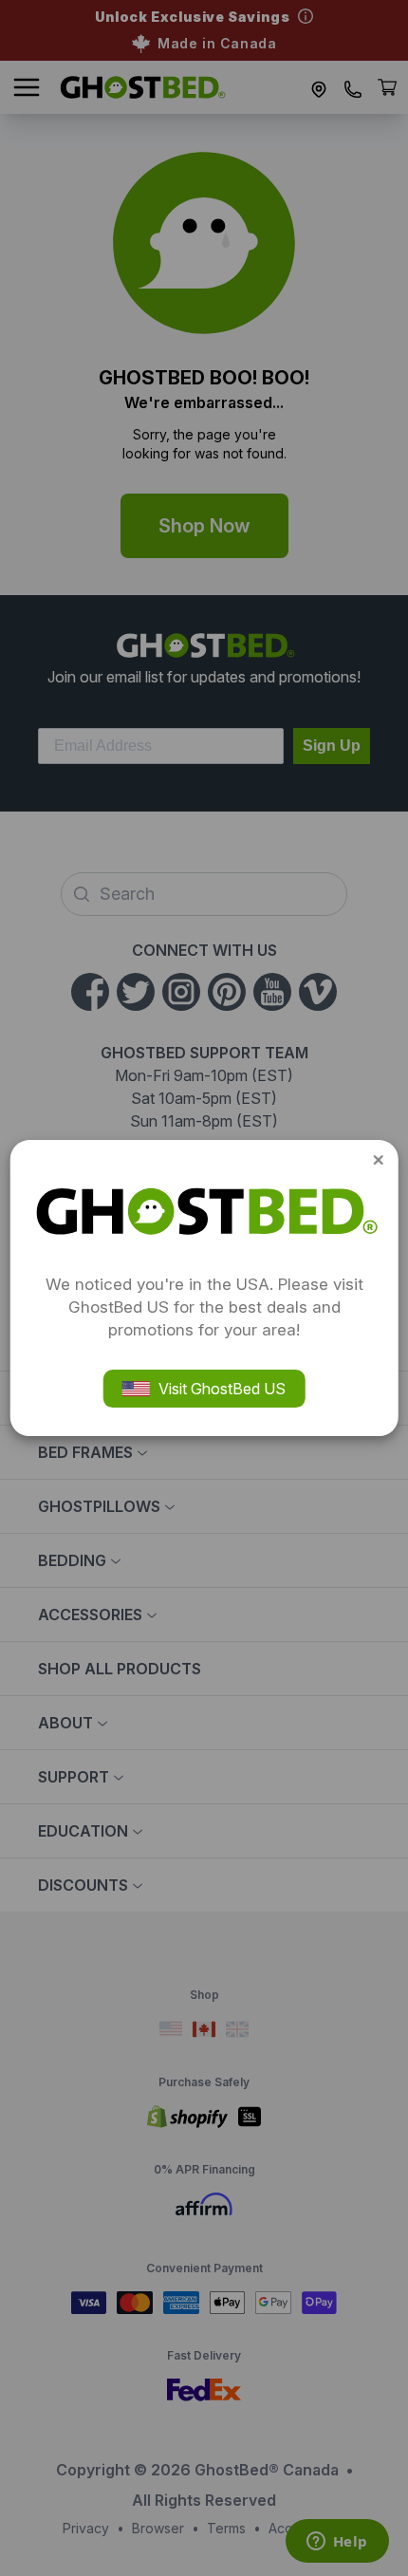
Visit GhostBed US (222, 1389)
